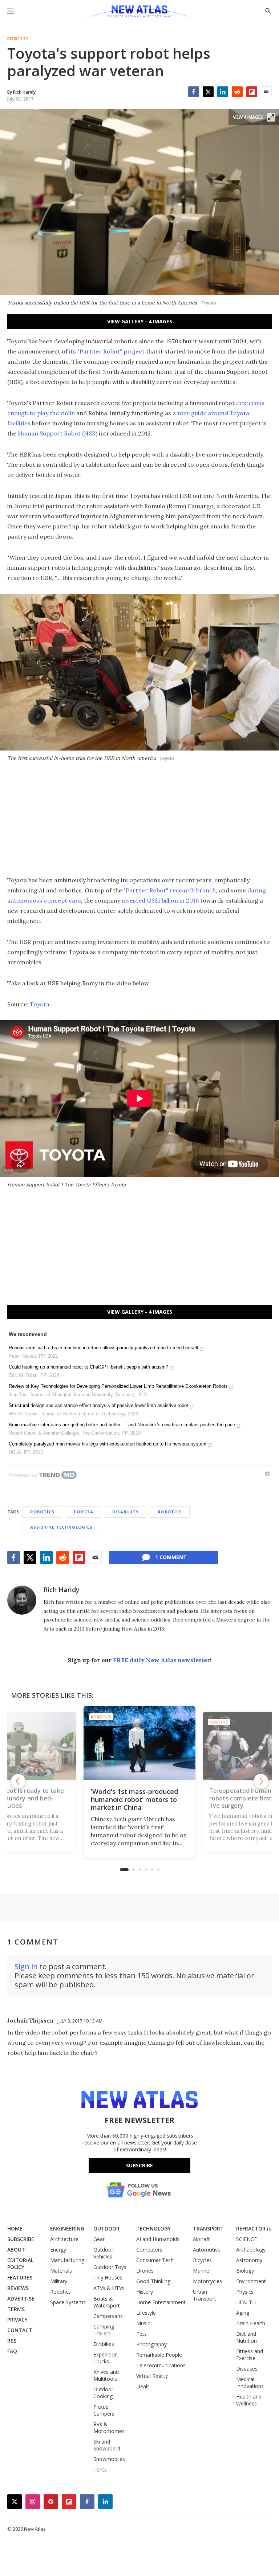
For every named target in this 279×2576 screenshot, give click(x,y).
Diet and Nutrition (246, 2337)
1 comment (171, 1557)
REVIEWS (18, 2288)
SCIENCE (246, 2239)
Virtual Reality (152, 2376)
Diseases (247, 2369)
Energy (58, 2250)
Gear (99, 2239)
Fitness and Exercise (250, 2355)
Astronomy (249, 2260)
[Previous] (18, 1781)
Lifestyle (146, 2313)
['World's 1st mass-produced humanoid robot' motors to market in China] (139, 1743)
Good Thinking (153, 2281)
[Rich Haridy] (22, 1600)
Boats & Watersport (107, 2302)
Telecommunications (161, 2365)
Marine (201, 2271)
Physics (245, 2292)
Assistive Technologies (61, 1527)
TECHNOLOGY (153, 2229)
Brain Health (251, 2323)
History (145, 2292)
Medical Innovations (250, 2383)
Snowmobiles (109, 2459)
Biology (245, 2271)
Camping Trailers (104, 2330)
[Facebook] (194, 92)
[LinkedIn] (223, 92)
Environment (251, 2281)
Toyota (40, 1004)
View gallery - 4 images (140, 321)
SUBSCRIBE (21, 2239)
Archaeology (251, 2250)
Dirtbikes (104, 2344)
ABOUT (16, 2250)
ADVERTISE (21, 2299)
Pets (141, 2334)
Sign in (26, 1966)
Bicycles (202, 2260)
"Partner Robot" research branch (170, 890)
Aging (243, 2313)
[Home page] (139, 13)
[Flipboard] (252, 92)
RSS (12, 2341)
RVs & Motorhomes (109, 2428)
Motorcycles (207, 2281)
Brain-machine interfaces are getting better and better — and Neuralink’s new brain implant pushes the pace (122, 1425)
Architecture (64, 2239)
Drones (145, 2271)
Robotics (18, 39)
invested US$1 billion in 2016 (160, 900)
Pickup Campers (104, 2410)
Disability (126, 1512)
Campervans (108, 2316)
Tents (100, 2469)
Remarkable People (159, 2355)
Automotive (207, 2250)
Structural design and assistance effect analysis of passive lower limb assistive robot (98, 1405)
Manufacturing (67, 2260)
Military (59, 2281)
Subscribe (139, 2165)
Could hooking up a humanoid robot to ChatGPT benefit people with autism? (88, 1367)
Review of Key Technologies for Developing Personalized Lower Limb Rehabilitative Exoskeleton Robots (118, 1386)
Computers (149, 2250)
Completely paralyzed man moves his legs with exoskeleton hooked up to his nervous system (108, 1444)
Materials (61, 2271)
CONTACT (20, 2330)
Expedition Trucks (106, 2358)
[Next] (261, 1781)
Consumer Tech (155, 2260)
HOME (15, 2229)
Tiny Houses (108, 2277)
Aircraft (201, 2239)
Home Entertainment (161, 2302)
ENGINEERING (67, 2229)
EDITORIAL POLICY (20, 2264)
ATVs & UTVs (109, 2288)
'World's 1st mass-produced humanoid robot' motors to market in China (134, 1799)
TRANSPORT (208, 2229)
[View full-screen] (271, 117)
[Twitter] (208, 92)
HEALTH (246, 2302)
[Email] (266, 92)
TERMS (16, 2309)
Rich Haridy (62, 1590)
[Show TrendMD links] (267, 1474)
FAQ (12, 2351)
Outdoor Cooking (103, 2393)
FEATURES (20, 2277)
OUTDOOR (106, 2229)
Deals (143, 2386)
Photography (151, 2344)
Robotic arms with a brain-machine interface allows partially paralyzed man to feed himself (104, 1348)
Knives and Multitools (106, 2375)
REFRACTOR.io (254, 2229)
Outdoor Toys (110, 2267)
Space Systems (68, 2302)
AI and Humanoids (158, 2239)
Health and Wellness (249, 2400)
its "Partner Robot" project (107, 351)
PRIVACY (17, 2320)
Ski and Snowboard (107, 2445)
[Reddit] (237, 92)
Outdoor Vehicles (103, 2253)
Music (143, 2323)
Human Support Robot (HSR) (58, 433)
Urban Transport (205, 2295)
